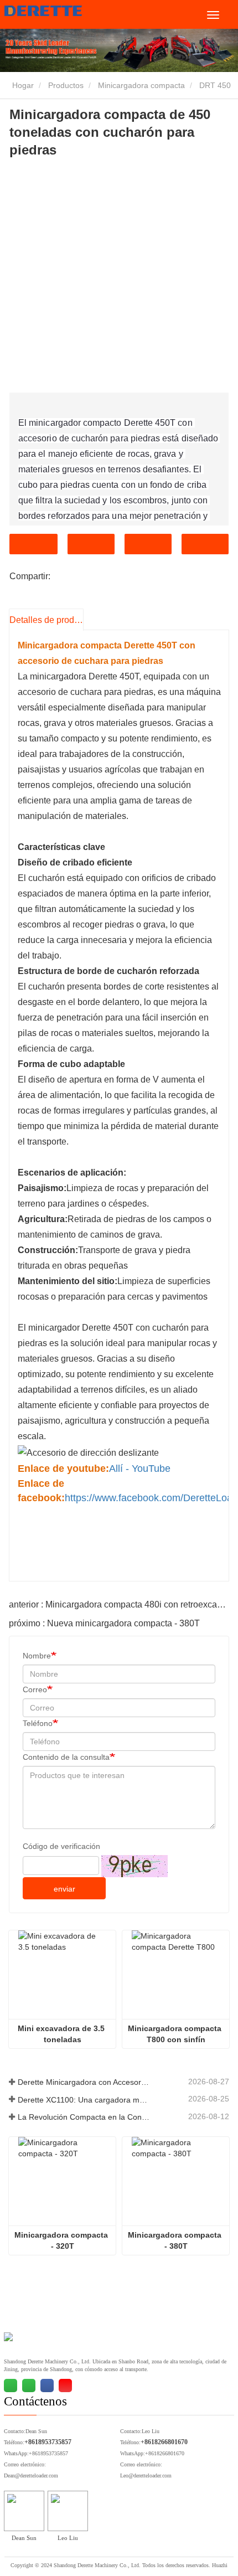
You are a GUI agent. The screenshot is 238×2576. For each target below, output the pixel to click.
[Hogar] (60, 11)
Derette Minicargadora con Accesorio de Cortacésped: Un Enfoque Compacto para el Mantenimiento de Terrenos (84, 2082)
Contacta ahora (33, 544)
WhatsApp (205, 544)
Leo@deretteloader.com (146, 2475)
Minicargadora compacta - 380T (176, 2240)
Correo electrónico (91, 544)
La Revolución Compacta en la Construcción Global (84, 2117)
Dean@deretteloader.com (31, 2475)
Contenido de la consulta (66, 1757)
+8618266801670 (164, 2442)
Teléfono (148, 544)
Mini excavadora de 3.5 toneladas (62, 2034)
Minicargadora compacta (141, 85)
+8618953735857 (48, 2442)
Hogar (22, 85)
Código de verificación (61, 1846)
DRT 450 (215, 85)
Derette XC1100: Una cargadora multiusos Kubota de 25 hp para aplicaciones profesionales (84, 2100)
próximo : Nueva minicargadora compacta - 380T (104, 1623)
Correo (35, 1689)
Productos (66, 85)
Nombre (37, 1656)
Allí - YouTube (140, 1469)
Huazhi (220, 2565)
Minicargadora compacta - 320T (62, 2240)
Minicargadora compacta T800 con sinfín (176, 2034)
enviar (64, 1889)
